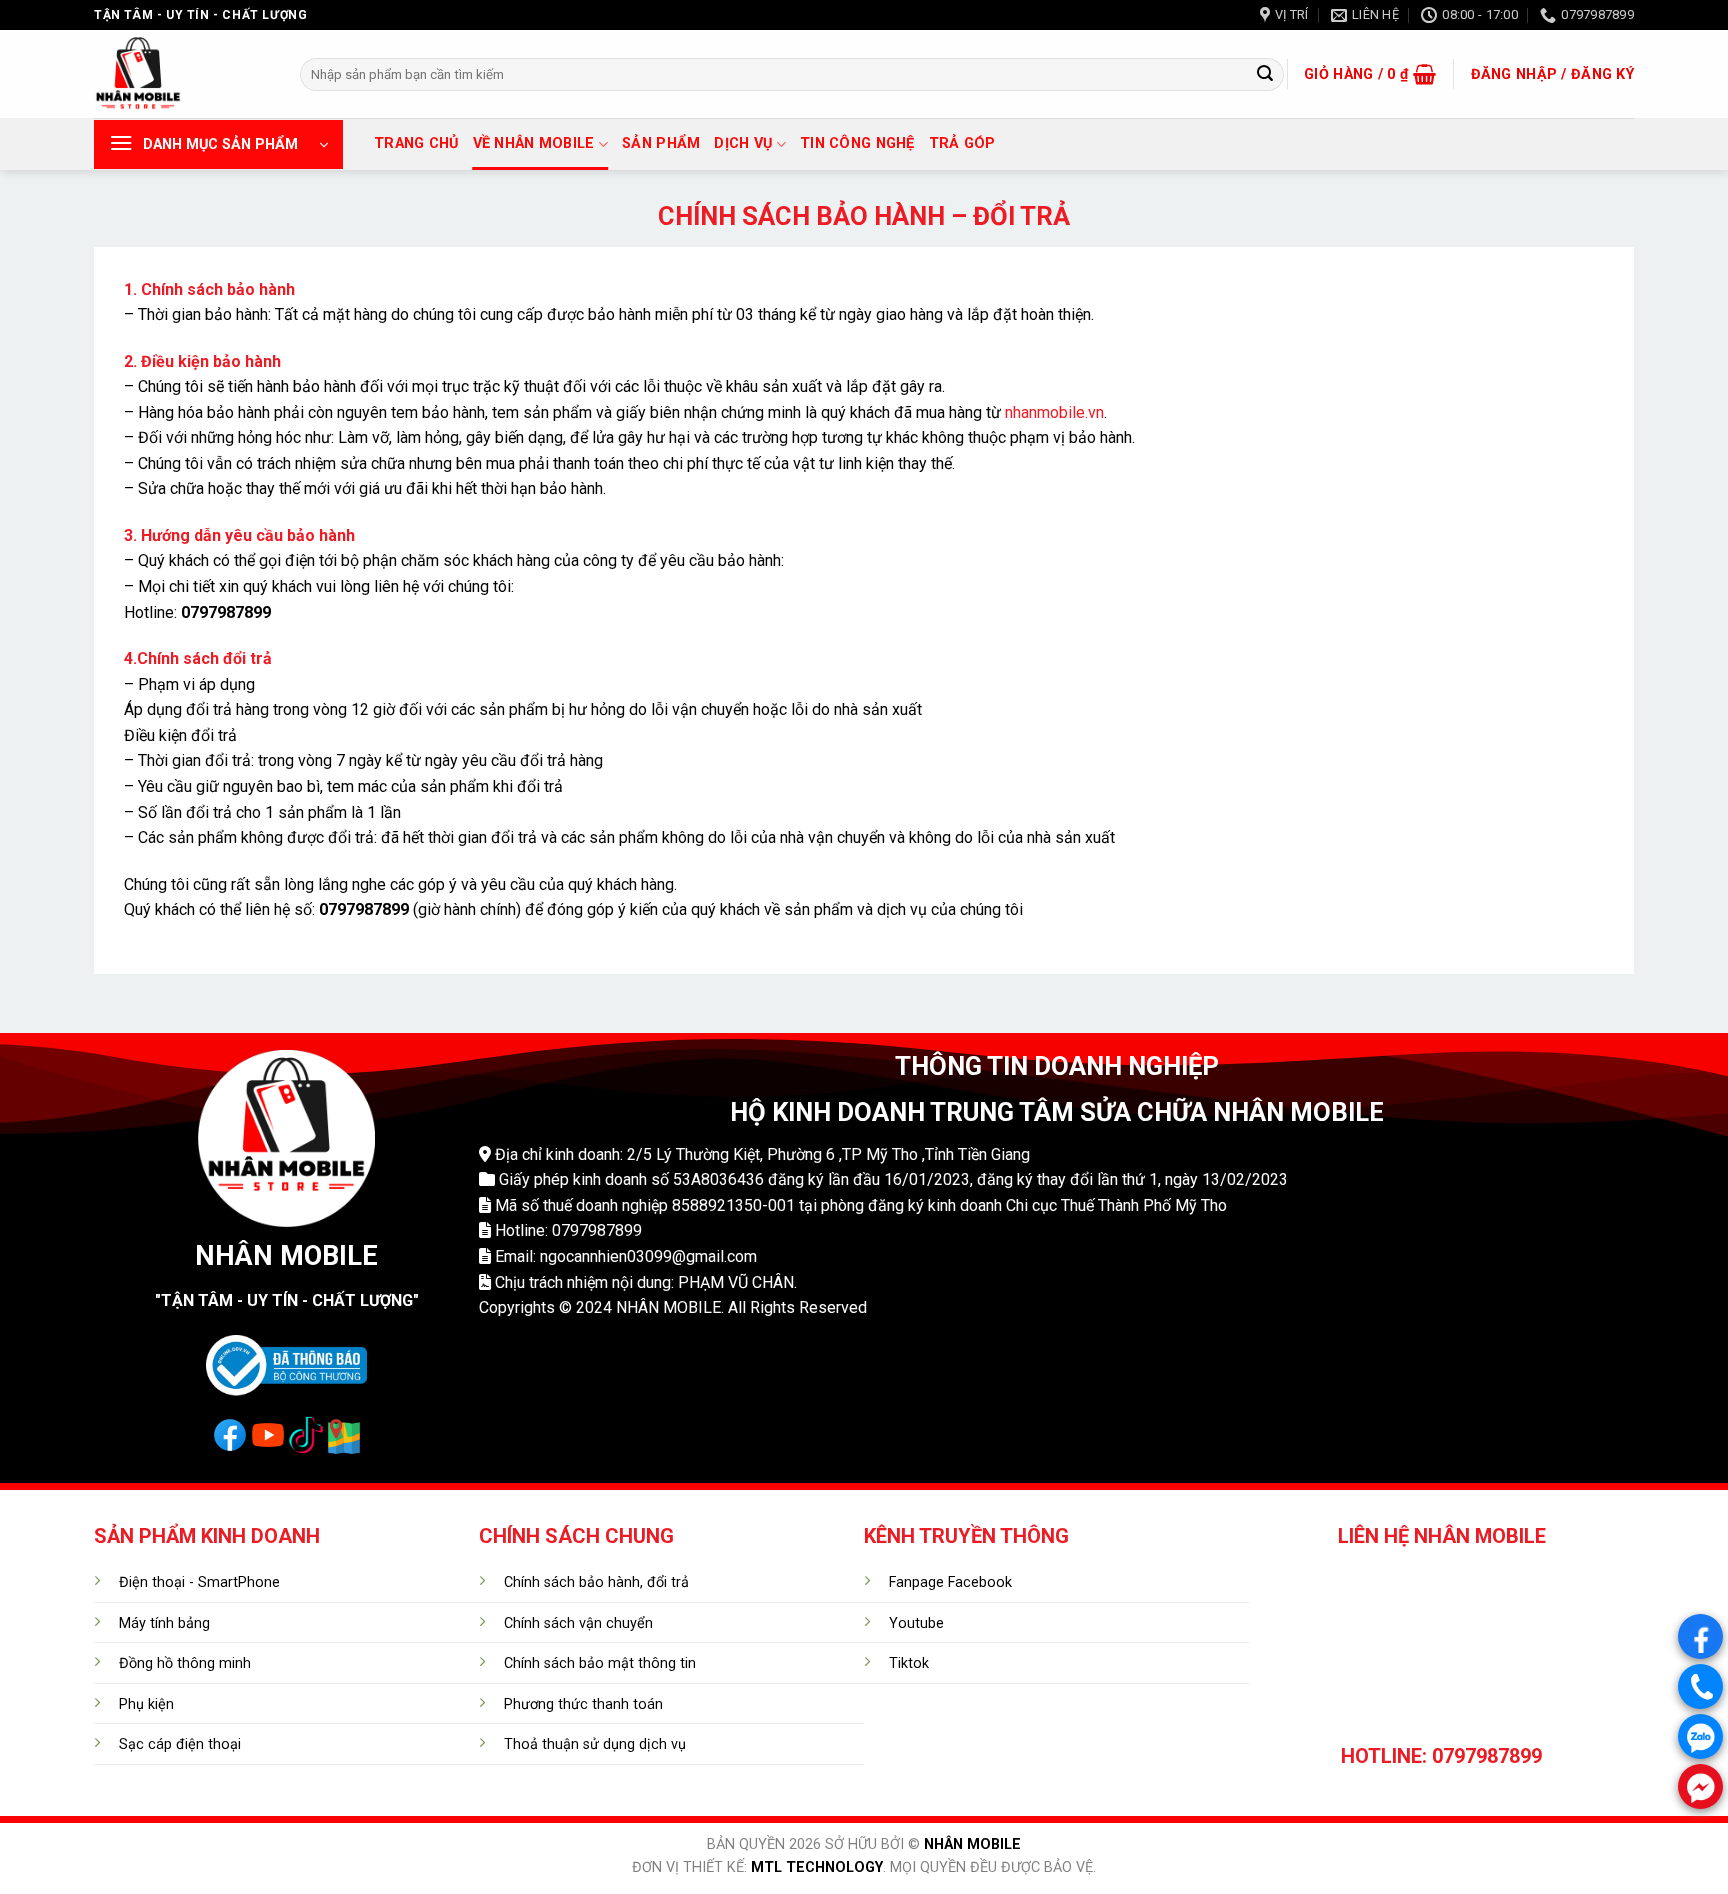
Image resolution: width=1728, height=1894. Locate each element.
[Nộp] (1265, 75)
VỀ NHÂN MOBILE (534, 143)
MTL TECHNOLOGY (817, 1867)
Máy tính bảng (164, 1623)
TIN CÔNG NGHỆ (857, 143)
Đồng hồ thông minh (185, 1663)
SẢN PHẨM (661, 143)
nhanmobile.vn (1054, 412)
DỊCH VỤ (743, 143)
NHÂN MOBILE (972, 1844)
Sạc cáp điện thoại (180, 1744)
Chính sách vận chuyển (578, 1623)
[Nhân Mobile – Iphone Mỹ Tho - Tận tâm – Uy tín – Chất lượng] (182, 74)
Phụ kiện (146, 1704)
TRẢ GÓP (962, 143)
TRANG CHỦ (416, 143)
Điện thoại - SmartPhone (199, 1582)
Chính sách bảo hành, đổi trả (596, 1582)
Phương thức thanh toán (583, 1704)
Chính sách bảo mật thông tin (600, 1663)
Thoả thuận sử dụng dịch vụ (595, 1744)
